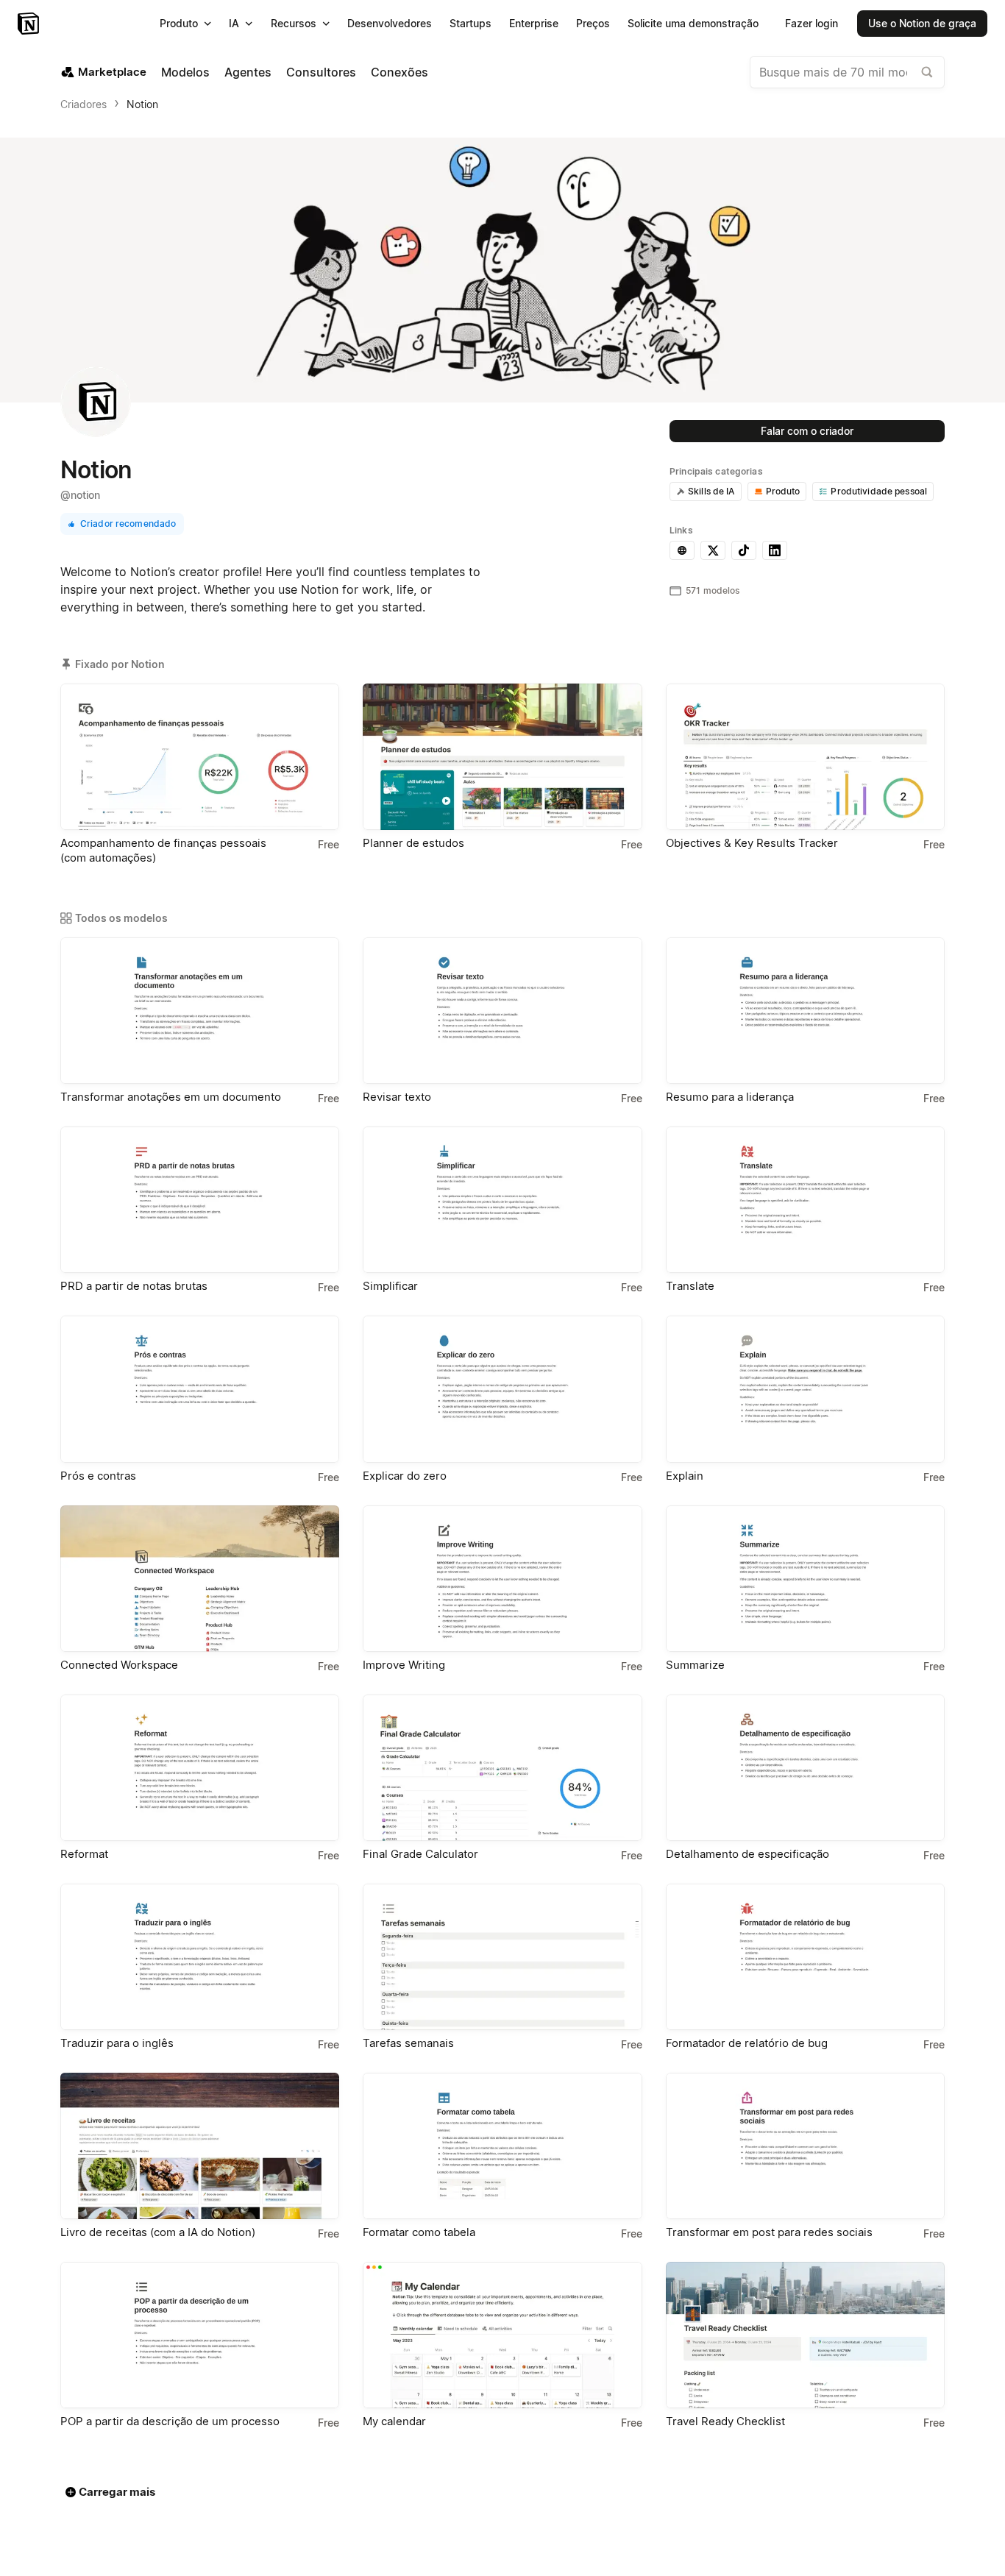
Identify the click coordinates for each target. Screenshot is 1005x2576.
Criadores (84, 104)
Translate (690, 1286)
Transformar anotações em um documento (171, 1097)
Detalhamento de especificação (747, 1854)
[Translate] (805, 1200)
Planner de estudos (413, 843)
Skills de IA (711, 491)
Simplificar (390, 1286)
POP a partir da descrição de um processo (170, 2421)
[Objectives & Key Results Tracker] (805, 757)
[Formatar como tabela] (502, 2146)
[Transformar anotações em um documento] (200, 1011)
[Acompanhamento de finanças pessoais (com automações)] (200, 757)
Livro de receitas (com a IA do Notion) (158, 2232)
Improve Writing (404, 1665)
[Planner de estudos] (502, 757)
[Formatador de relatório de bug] (805, 1957)
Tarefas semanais (408, 2043)
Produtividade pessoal (879, 491)
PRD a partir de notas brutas (134, 1286)
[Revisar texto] (502, 1011)
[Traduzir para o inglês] (200, 1957)
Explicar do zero (405, 1476)
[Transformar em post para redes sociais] (805, 2146)
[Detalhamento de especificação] (805, 1768)
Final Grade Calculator (420, 1854)
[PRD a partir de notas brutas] (200, 1200)
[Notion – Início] (30, 24)
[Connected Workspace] (200, 1579)
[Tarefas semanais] (502, 1957)
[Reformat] (200, 1768)
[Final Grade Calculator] (502, 1768)
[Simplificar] (502, 1200)
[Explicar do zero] (502, 1389)
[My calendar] (502, 2335)
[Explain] (805, 1389)
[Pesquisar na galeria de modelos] (927, 72)
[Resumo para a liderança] (805, 1011)
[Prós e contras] (200, 1389)
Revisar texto (397, 1097)
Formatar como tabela (419, 2232)
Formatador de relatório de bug (747, 2043)
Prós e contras (98, 1476)
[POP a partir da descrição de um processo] (200, 2335)
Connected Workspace (119, 1665)
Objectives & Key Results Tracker (752, 843)
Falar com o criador (807, 431)
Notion (142, 104)
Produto (783, 491)
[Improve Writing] (502, 1579)
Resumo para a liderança (730, 1097)
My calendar (394, 2421)
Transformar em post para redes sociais (769, 2232)
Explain (685, 1476)
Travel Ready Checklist (725, 2421)
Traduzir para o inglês (117, 2043)
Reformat (84, 1854)
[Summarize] (805, 1579)
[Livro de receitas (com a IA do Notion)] (200, 2146)
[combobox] (847, 72)
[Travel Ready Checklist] (805, 2335)
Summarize (695, 1665)
